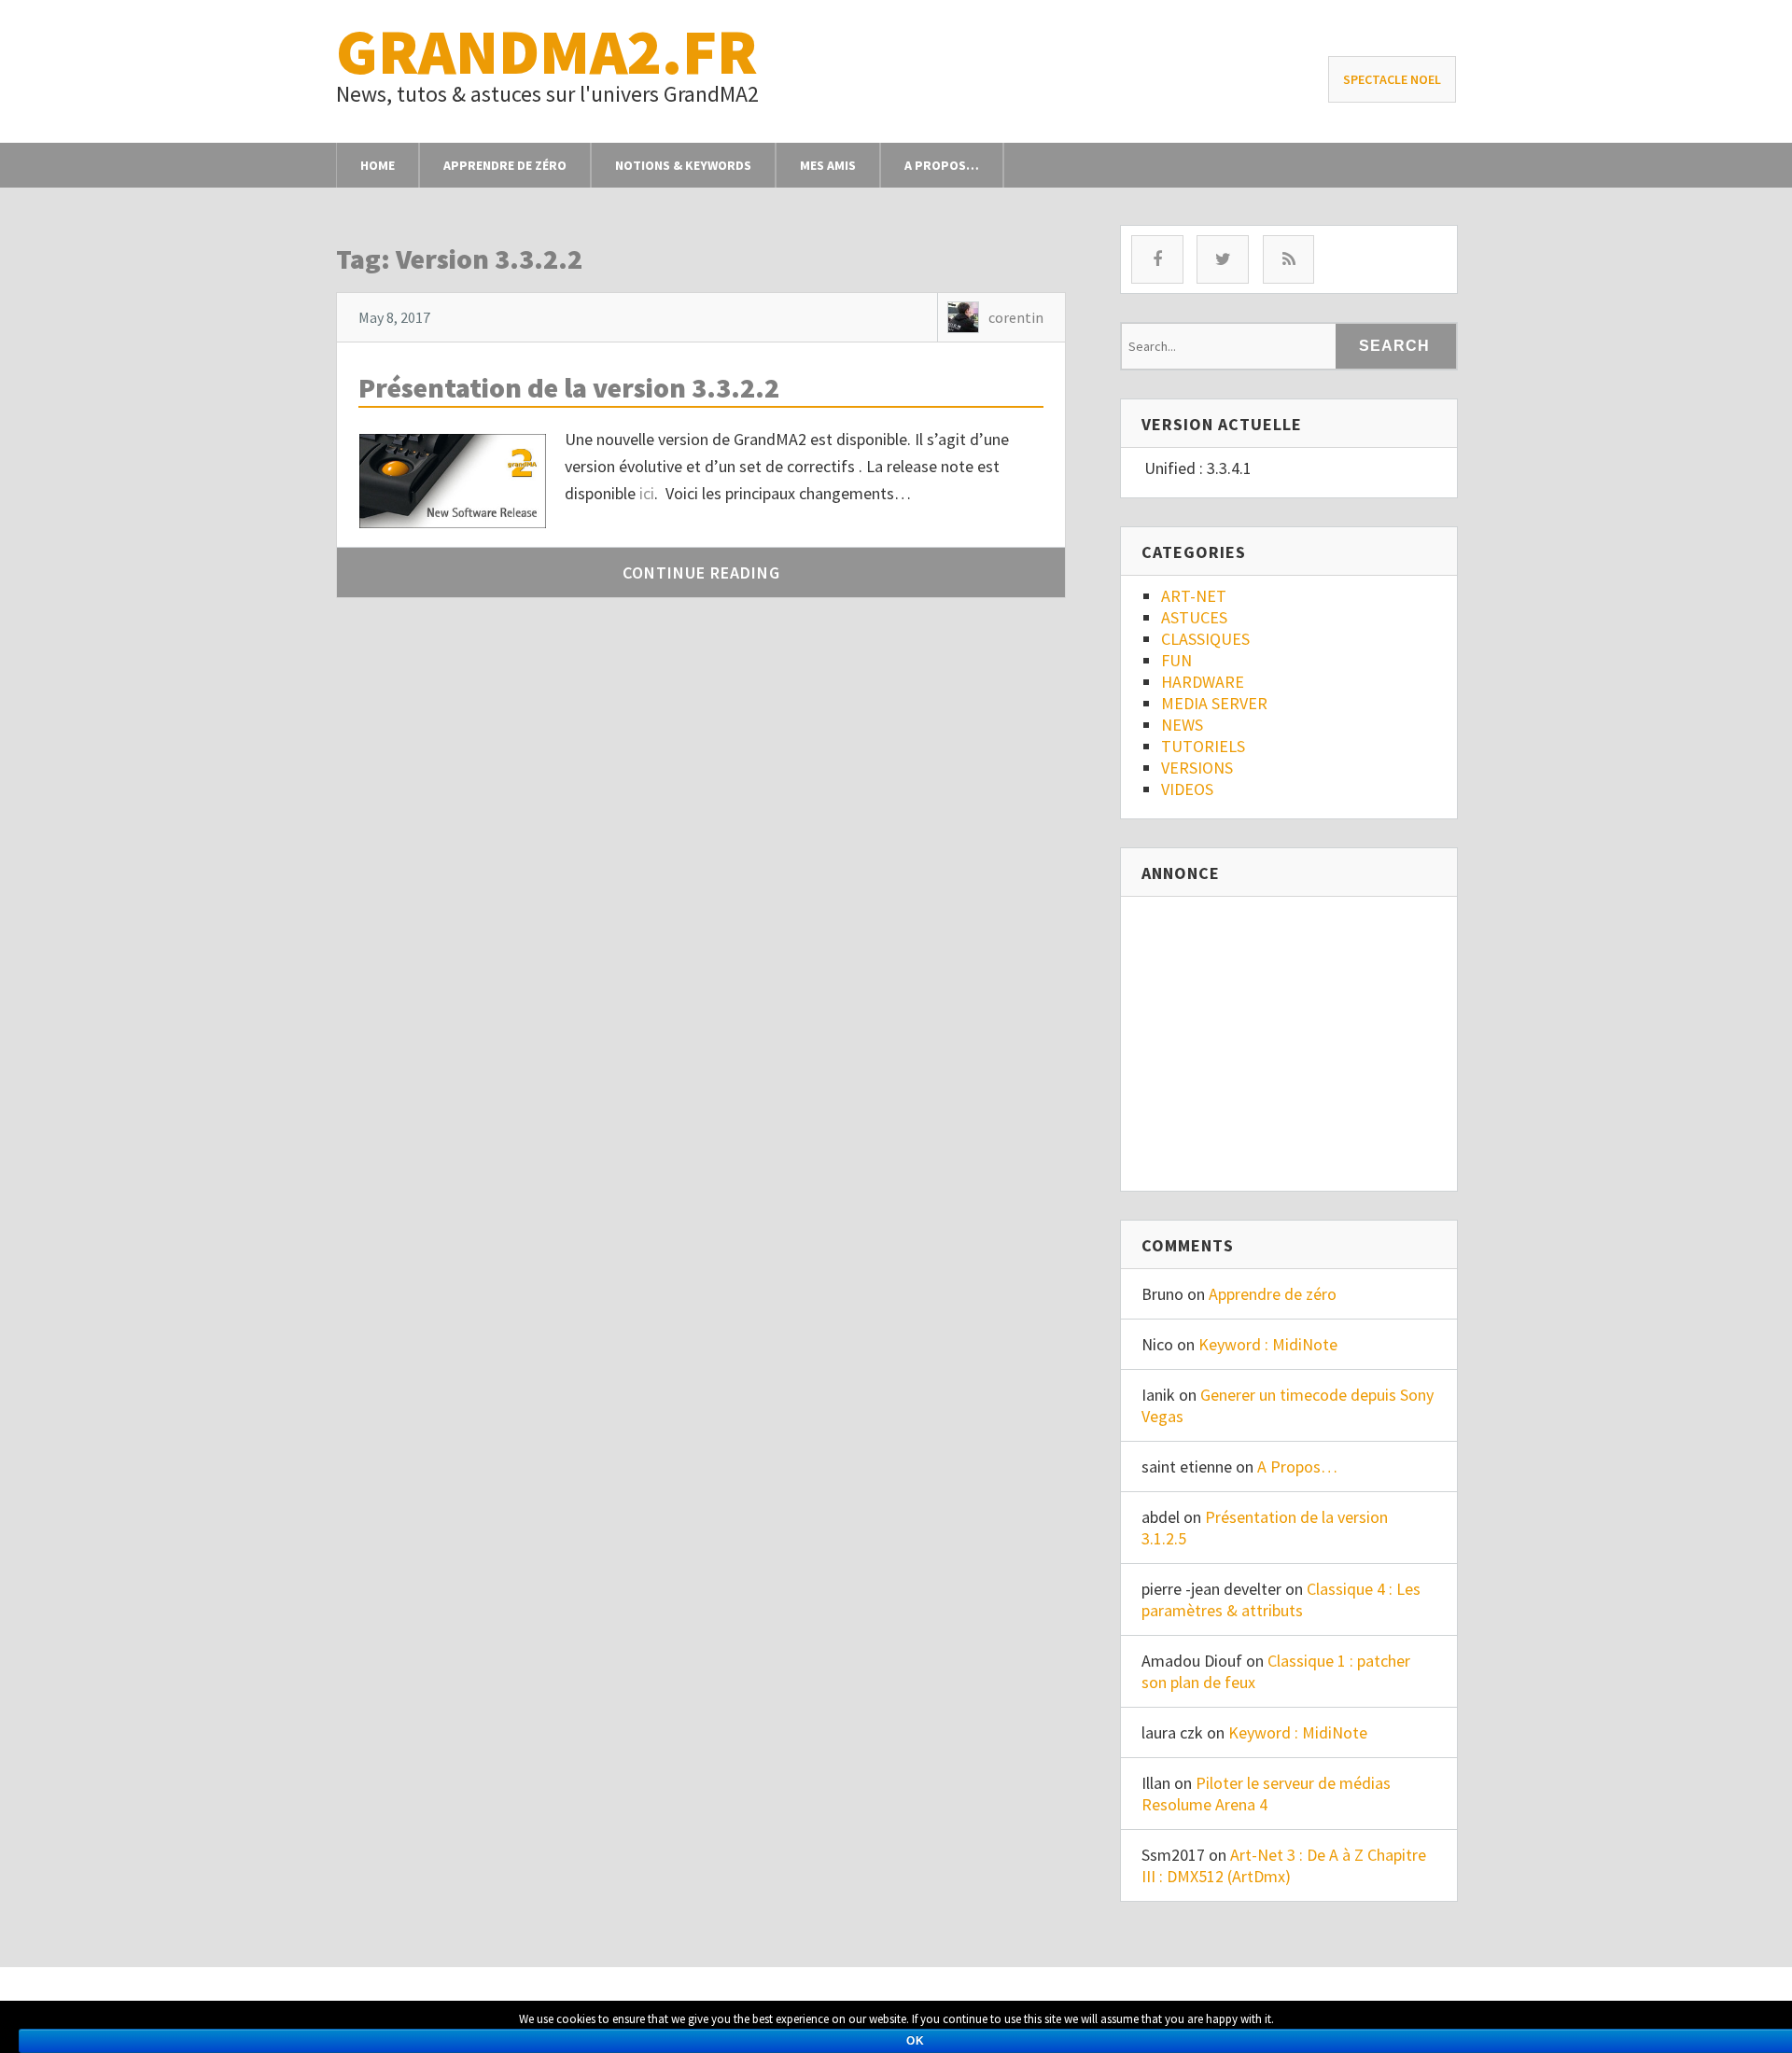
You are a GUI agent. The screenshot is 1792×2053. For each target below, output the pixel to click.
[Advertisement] (1301, 1037)
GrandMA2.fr (547, 51)
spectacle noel (1392, 79)
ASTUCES (1194, 617)
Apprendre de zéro (505, 165)
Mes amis (828, 165)
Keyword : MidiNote (1268, 1344)
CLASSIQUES (1205, 639)
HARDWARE (1203, 682)
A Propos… (942, 165)
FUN (1176, 660)
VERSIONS (1197, 768)
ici (647, 493)
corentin (1016, 317)
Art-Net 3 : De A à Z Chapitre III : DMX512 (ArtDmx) (1284, 1865)
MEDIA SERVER (1214, 703)
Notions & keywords (683, 165)
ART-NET (1194, 596)
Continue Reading (701, 573)
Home (378, 165)
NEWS (1182, 725)
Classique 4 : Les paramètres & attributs (1281, 1599)
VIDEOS (1187, 789)
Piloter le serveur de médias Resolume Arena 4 (1266, 1794)
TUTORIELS (1203, 746)
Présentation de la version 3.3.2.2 (569, 387)
